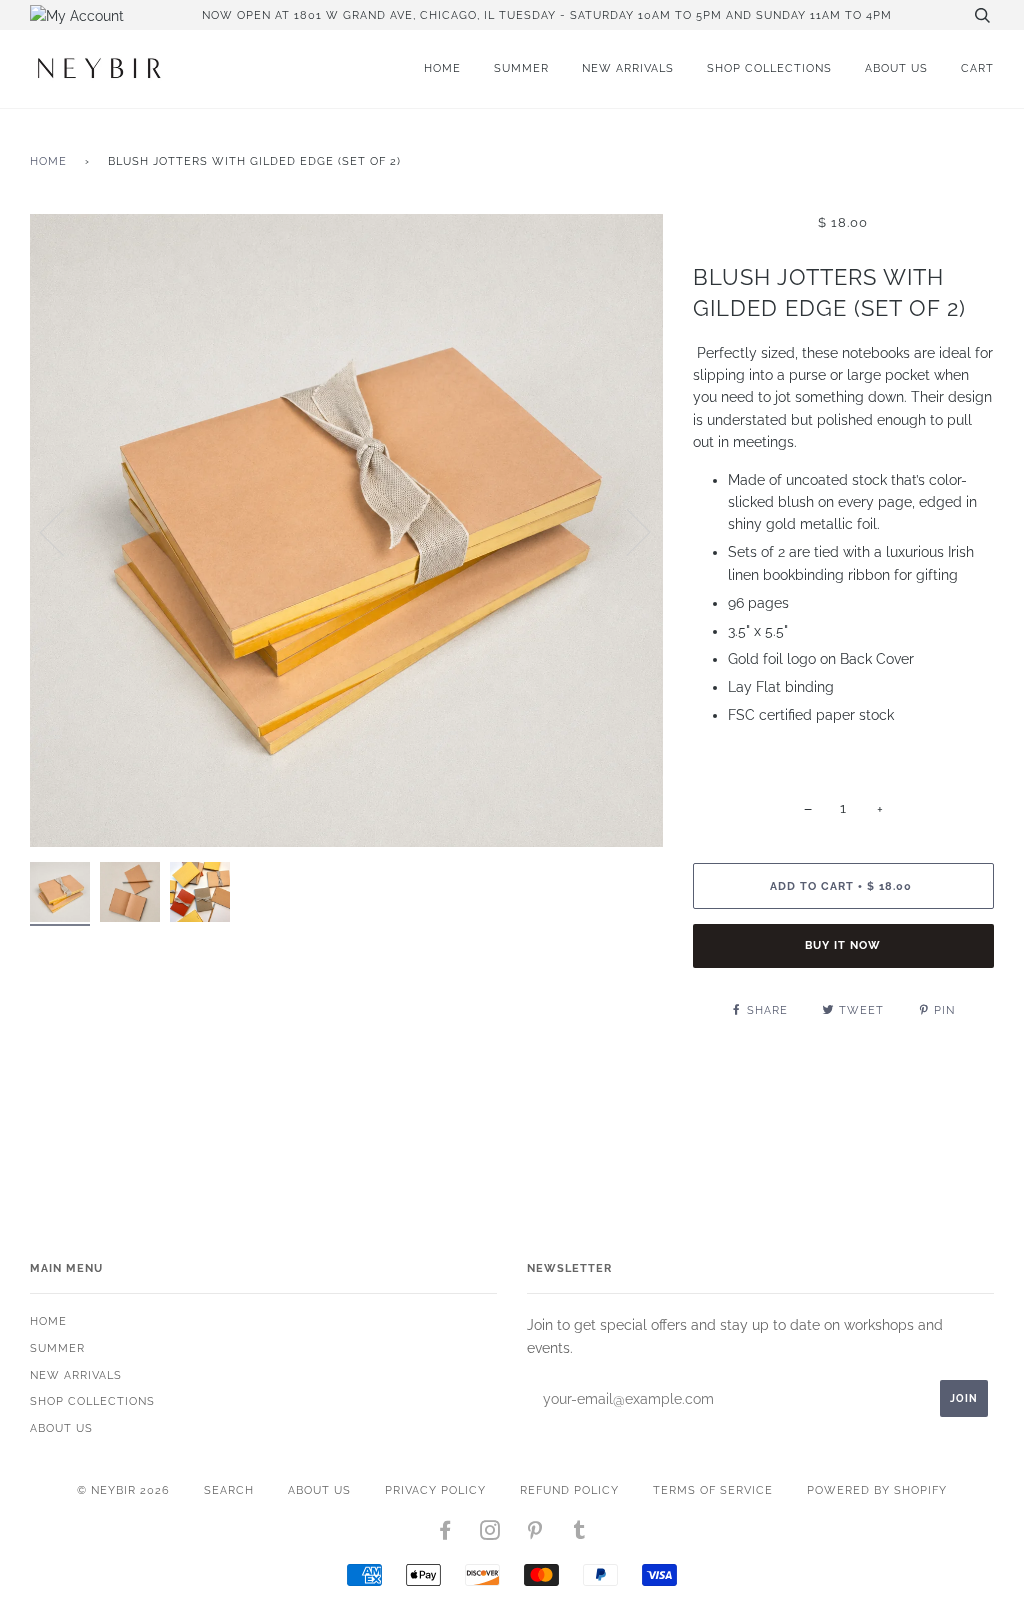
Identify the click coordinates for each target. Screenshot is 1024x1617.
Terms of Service (713, 1490)
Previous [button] (64, 531)
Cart (977, 68)
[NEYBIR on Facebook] (445, 1534)
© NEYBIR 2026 (123, 1490)
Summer (521, 68)
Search (229, 1490)
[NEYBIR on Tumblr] (580, 1534)
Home (442, 68)
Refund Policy (569, 1490)
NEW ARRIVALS (628, 68)
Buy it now (843, 945)
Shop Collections (769, 68)
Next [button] (626, 531)
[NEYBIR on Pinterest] (535, 1534)
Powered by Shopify (877, 1490)
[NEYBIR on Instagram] (490, 1534)
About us (896, 68)
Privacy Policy (435, 1490)
